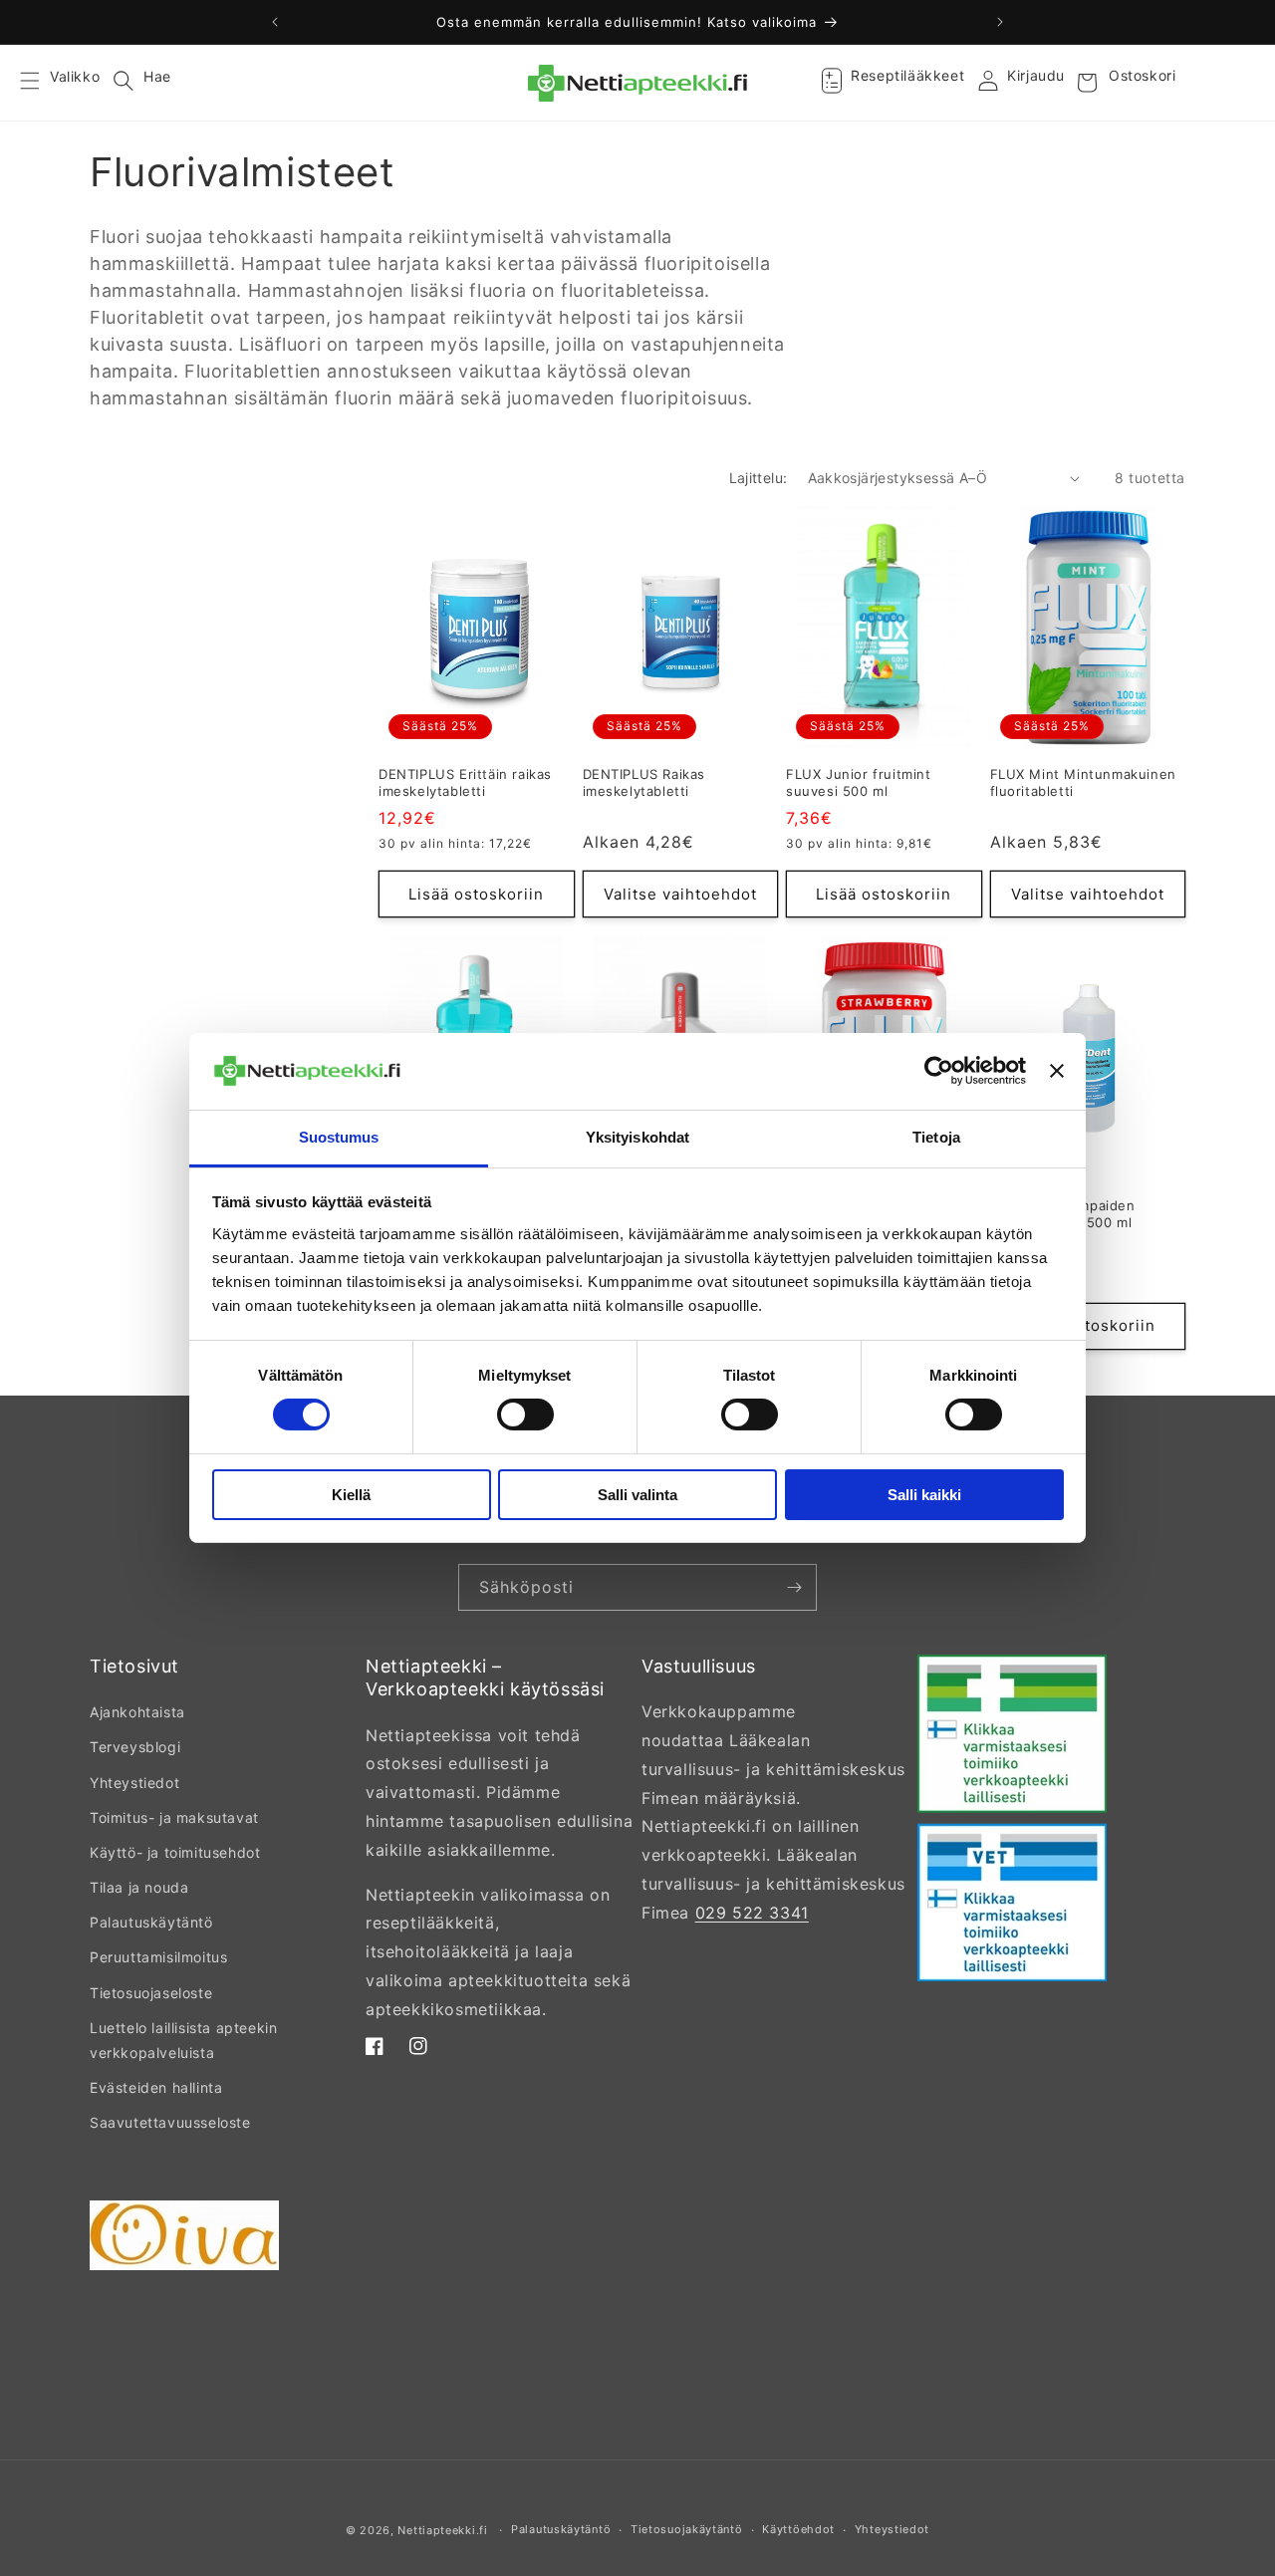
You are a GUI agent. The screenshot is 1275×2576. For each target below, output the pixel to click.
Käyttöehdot (798, 2529)
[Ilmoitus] (1000, 22)
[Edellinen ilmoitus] (275, 22)
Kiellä (351, 1495)
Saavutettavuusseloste (170, 2122)
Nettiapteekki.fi (442, 2530)
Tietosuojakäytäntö (687, 2529)
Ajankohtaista (137, 1712)
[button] (42, 83)
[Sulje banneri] (1057, 1071)
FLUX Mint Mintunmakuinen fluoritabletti (1083, 782)
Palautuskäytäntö (151, 1922)
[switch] (525, 1415)
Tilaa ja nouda (139, 1887)
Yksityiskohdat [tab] (637, 1137)
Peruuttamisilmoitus (158, 1957)
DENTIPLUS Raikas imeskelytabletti (644, 782)
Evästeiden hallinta (156, 2087)
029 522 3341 (752, 1913)
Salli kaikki (924, 1495)
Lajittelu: (759, 478)
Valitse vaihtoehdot (680, 894)
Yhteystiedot (134, 1783)
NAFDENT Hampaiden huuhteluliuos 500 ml (1063, 1214)
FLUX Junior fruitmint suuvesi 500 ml (859, 782)
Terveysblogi (135, 1747)
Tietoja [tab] (936, 1137)
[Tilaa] (794, 1587)
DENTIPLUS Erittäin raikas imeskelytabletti (465, 782)
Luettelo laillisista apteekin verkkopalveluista (183, 2040)
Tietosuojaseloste (151, 1993)
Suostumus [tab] (339, 1137)
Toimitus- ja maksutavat (174, 1817)
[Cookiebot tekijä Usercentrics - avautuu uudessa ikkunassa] (939, 1071)
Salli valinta (637, 1495)
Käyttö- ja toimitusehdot (175, 1852)
